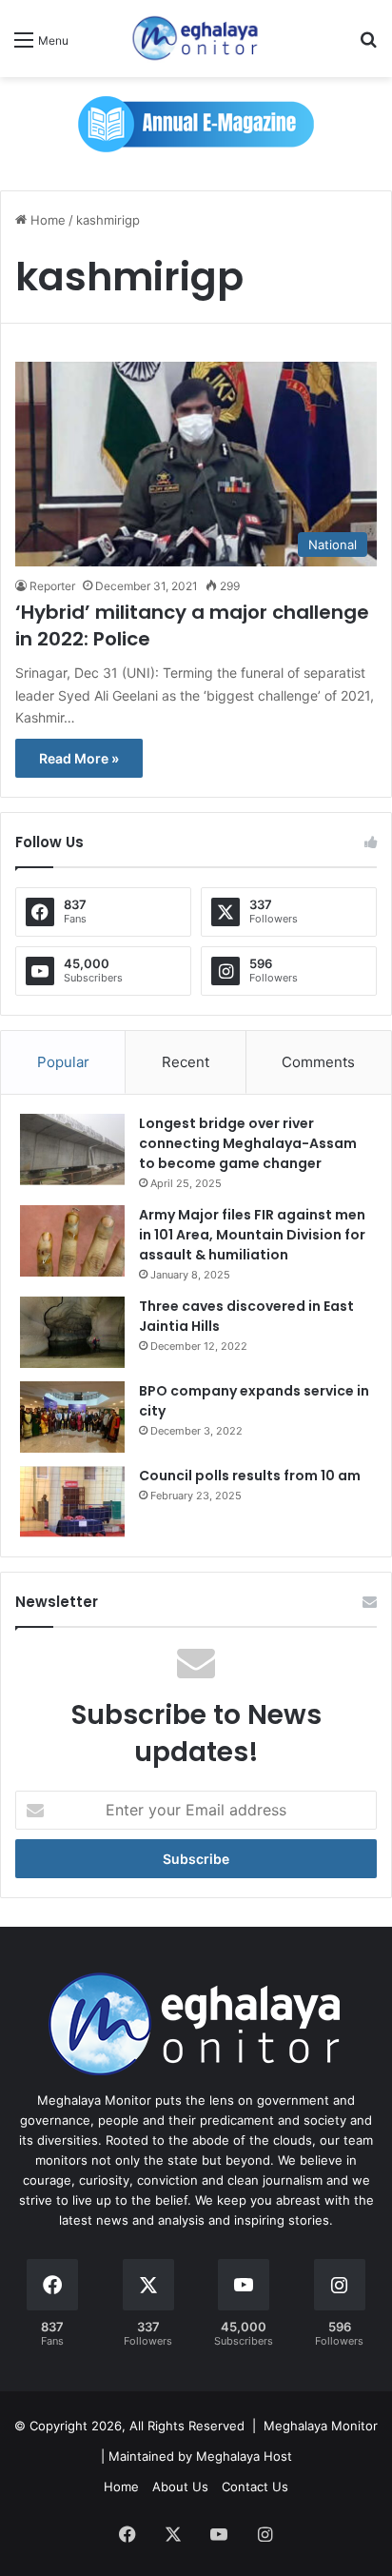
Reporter (52, 586)
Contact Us (255, 2487)
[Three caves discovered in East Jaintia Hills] (72, 1332)
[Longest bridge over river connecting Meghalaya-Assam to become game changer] (72, 1149)
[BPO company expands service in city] (72, 1417)
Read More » (79, 758)
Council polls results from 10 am (250, 1476)
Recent (186, 1062)
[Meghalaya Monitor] (196, 39)
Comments (318, 1062)
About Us (180, 2487)
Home (46, 220)
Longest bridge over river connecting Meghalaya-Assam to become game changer (248, 1143)
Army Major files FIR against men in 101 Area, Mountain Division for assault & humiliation (252, 1235)
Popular (63, 1062)
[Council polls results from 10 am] (72, 1502)
